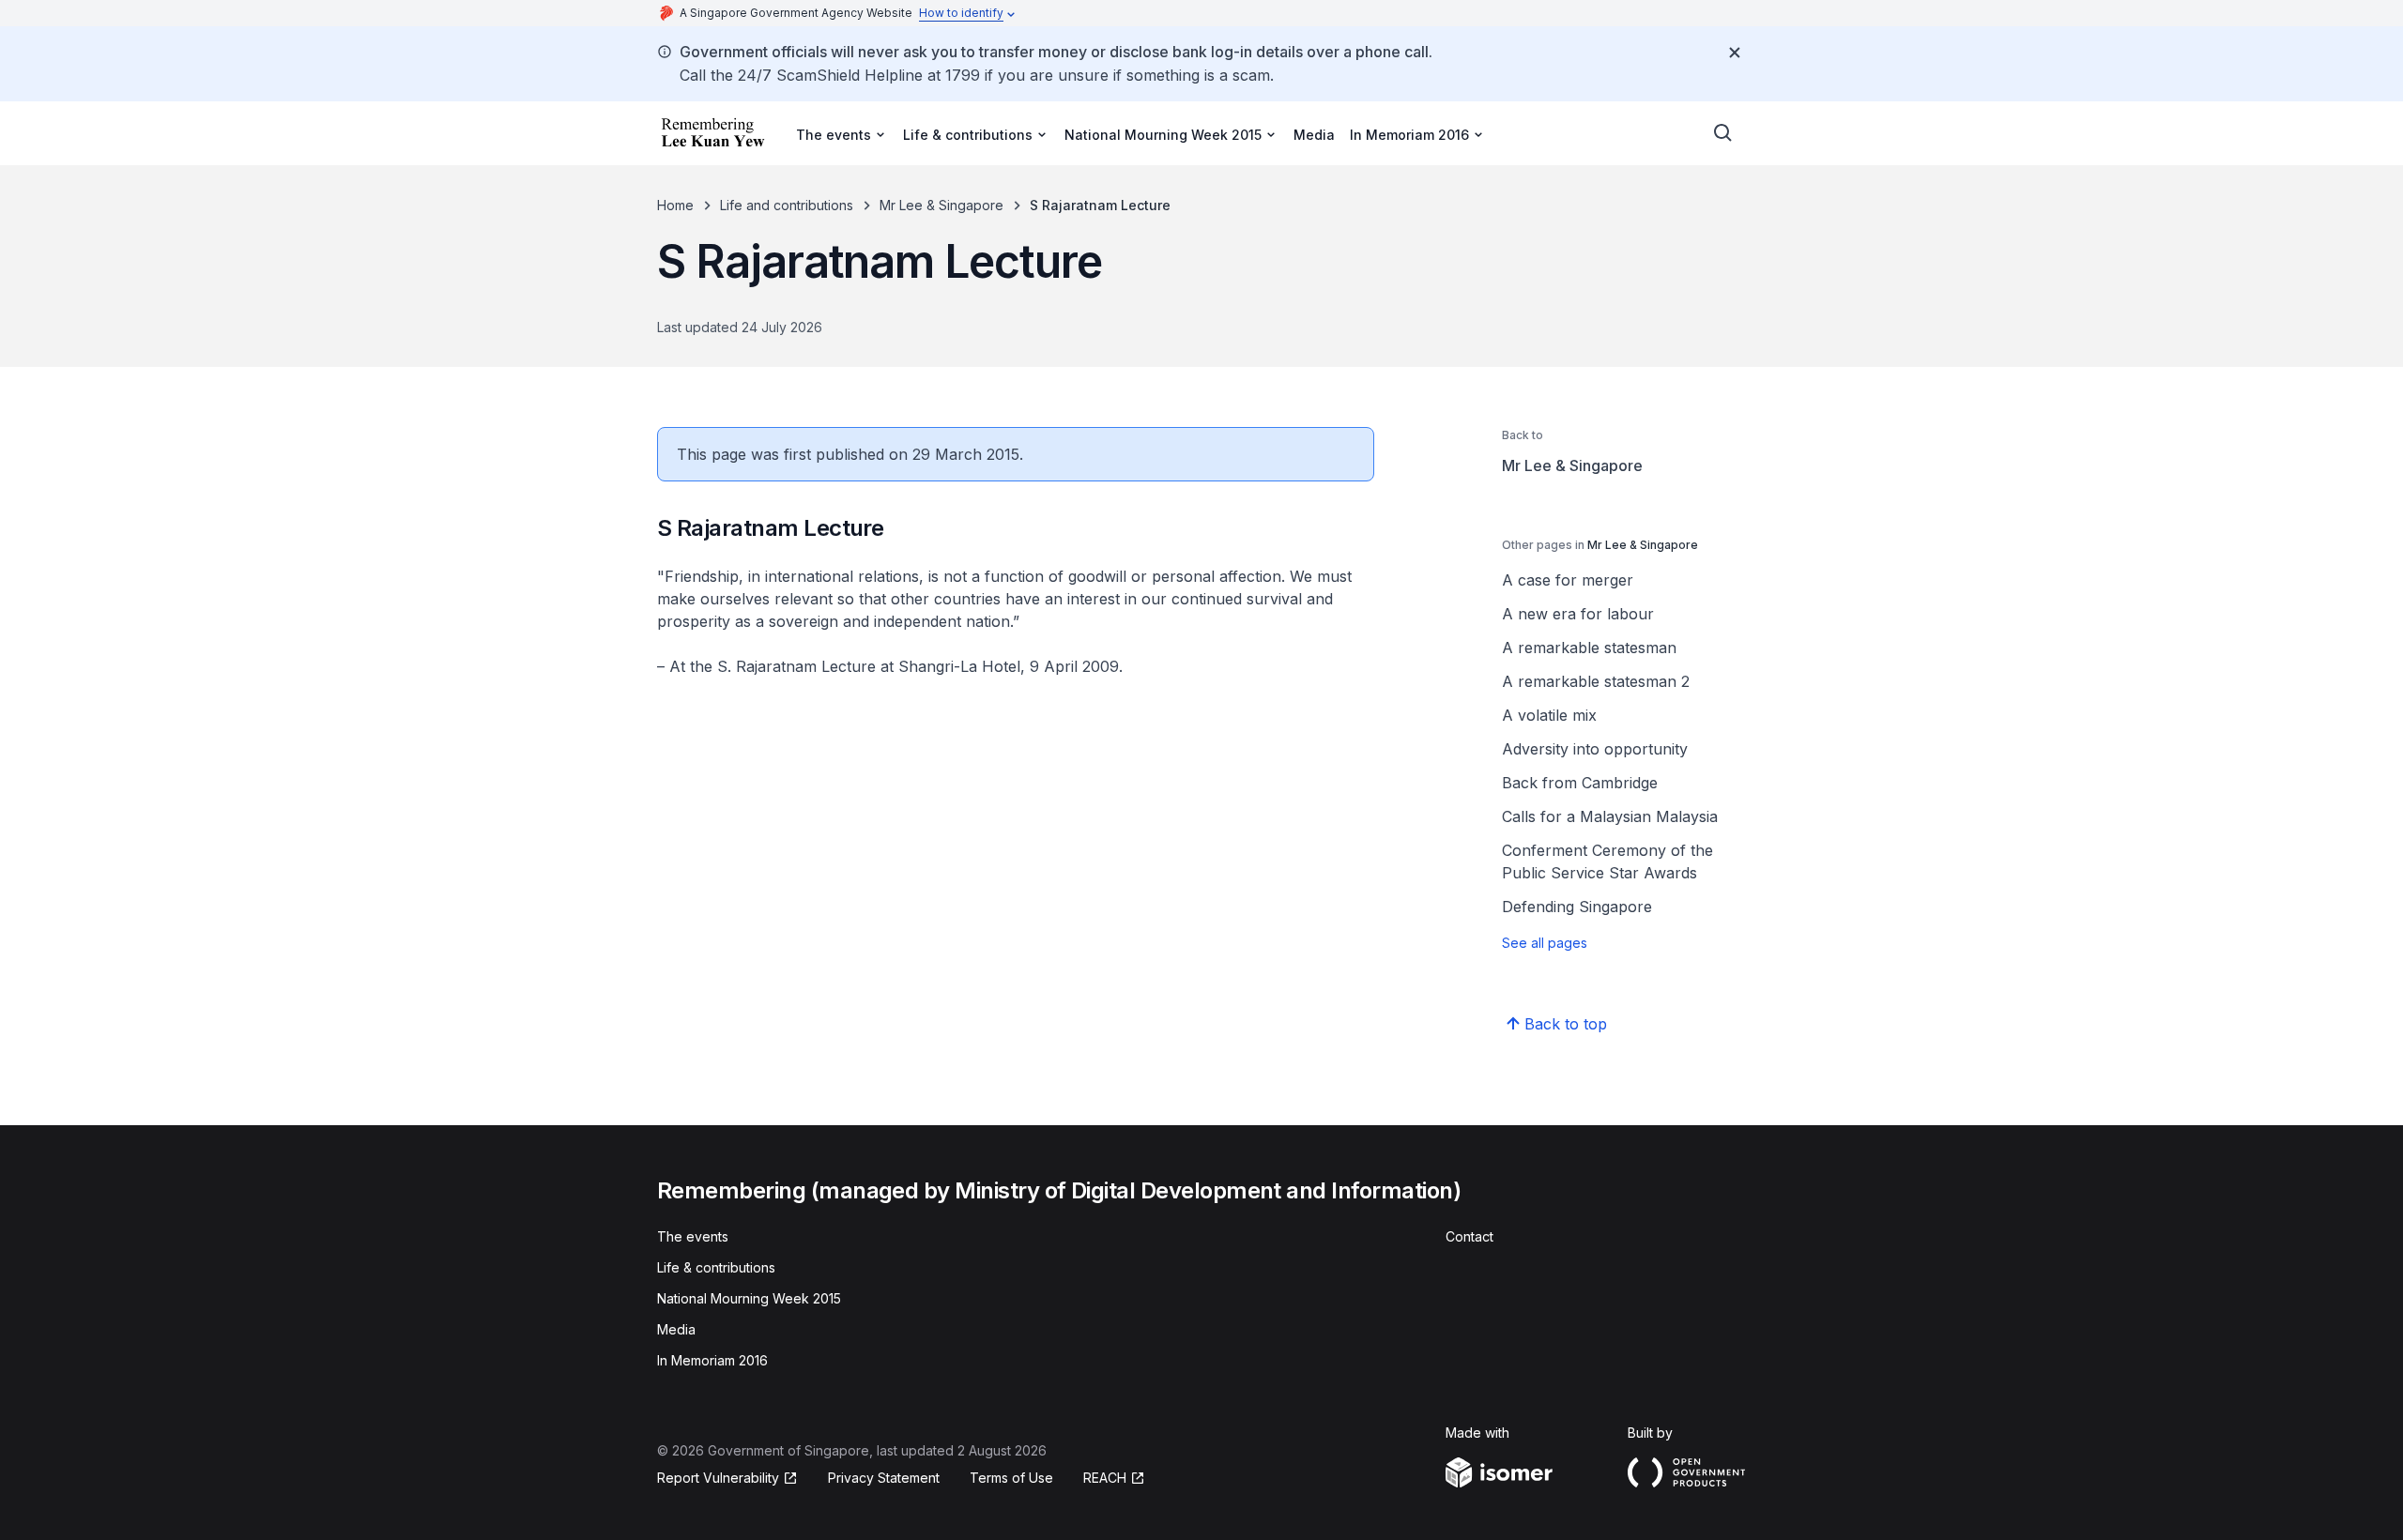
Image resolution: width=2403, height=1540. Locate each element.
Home (675, 205)
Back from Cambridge (1580, 783)
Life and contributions (787, 205)
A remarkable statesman (1589, 648)
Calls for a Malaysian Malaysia (1610, 816)
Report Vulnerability (718, 1478)
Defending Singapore (1577, 907)
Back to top (1566, 1024)
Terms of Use (1011, 1478)
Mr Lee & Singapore (941, 205)
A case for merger (1568, 580)
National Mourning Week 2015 (749, 1298)
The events (693, 1236)
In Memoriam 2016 (712, 1360)
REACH (1105, 1478)
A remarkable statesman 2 (1596, 681)
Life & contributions (716, 1267)
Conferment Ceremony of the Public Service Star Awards (1607, 861)
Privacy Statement (884, 1478)
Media (1314, 135)
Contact (1469, 1236)
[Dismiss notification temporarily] (1735, 53)
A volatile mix (1549, 715)
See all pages (1545, 943)
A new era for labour (1578, 614)
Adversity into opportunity (1595, 749)
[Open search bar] (1723, 133)
